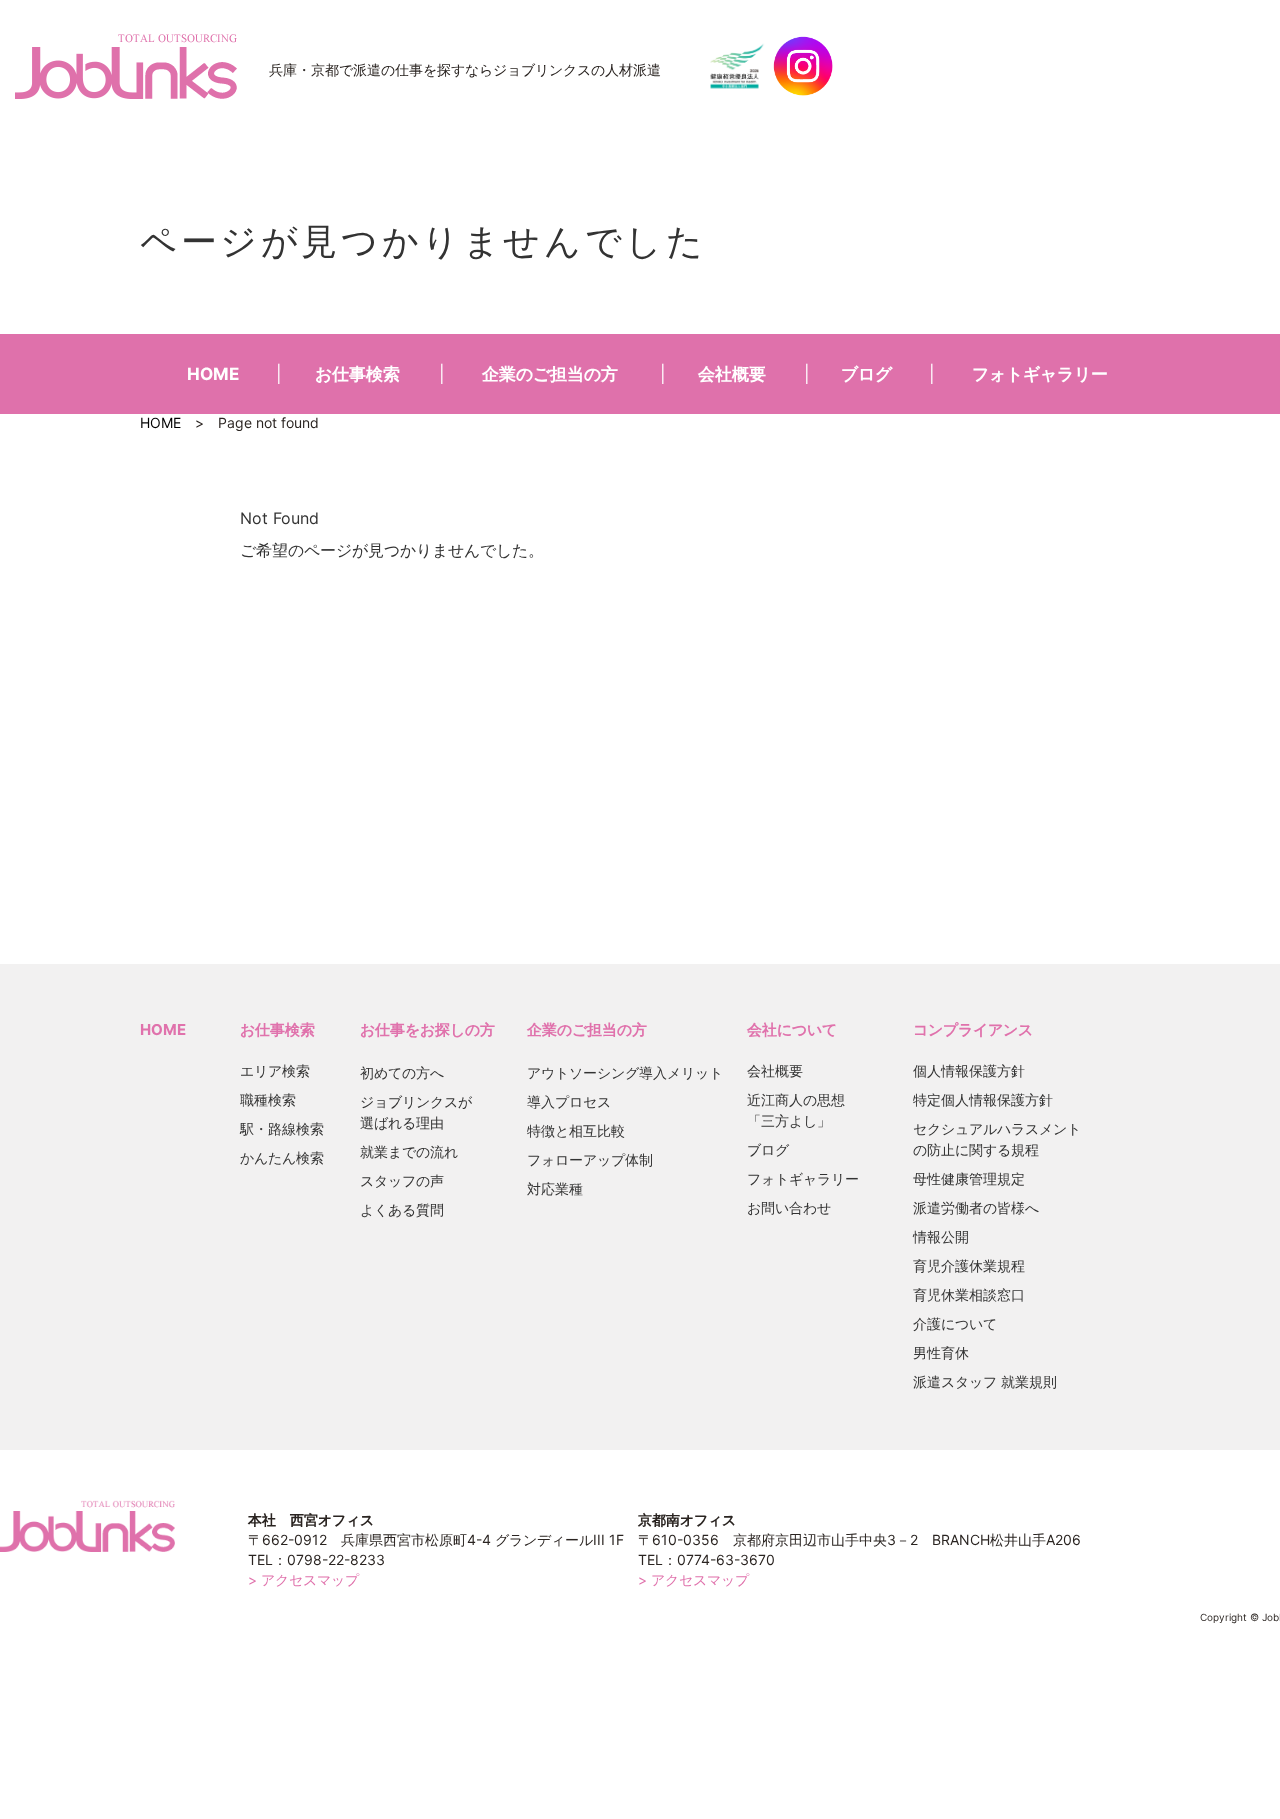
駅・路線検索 (282, 1128)
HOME (213, 374)
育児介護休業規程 (969, 1265)
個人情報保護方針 (969, 1070)
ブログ (866, 374)
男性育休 (941, 1352)
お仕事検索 (357, 374)
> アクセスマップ (303, 1579)
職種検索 (268, 1099)
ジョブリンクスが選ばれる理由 (416, 1112)
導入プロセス (569, 1101)
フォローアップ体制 (590, 1159)
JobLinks (126, 66)
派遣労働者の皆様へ (976, 1207)
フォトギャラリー (1040, 374)
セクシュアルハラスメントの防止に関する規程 (997, 1139)
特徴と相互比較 (576, 1130)
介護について (955, 1323)
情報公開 (941, 1236)
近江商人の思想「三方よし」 (796, 1110)
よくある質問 (402, 1209)
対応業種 (555, 1188)
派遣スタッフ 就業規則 (985, 1381)
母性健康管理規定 (969, 1178)
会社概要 (732, 374)
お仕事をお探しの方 (427, 1029)
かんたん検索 (282, 1157)
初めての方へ (402, 1072)
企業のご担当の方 (550, 374)
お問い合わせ (789, 1207)
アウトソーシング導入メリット (625, 1072)
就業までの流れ (409, 1151)
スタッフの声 (402, 1180)
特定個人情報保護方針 (983, 1099)
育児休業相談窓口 (969, 1294)
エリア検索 (275, 1070)
